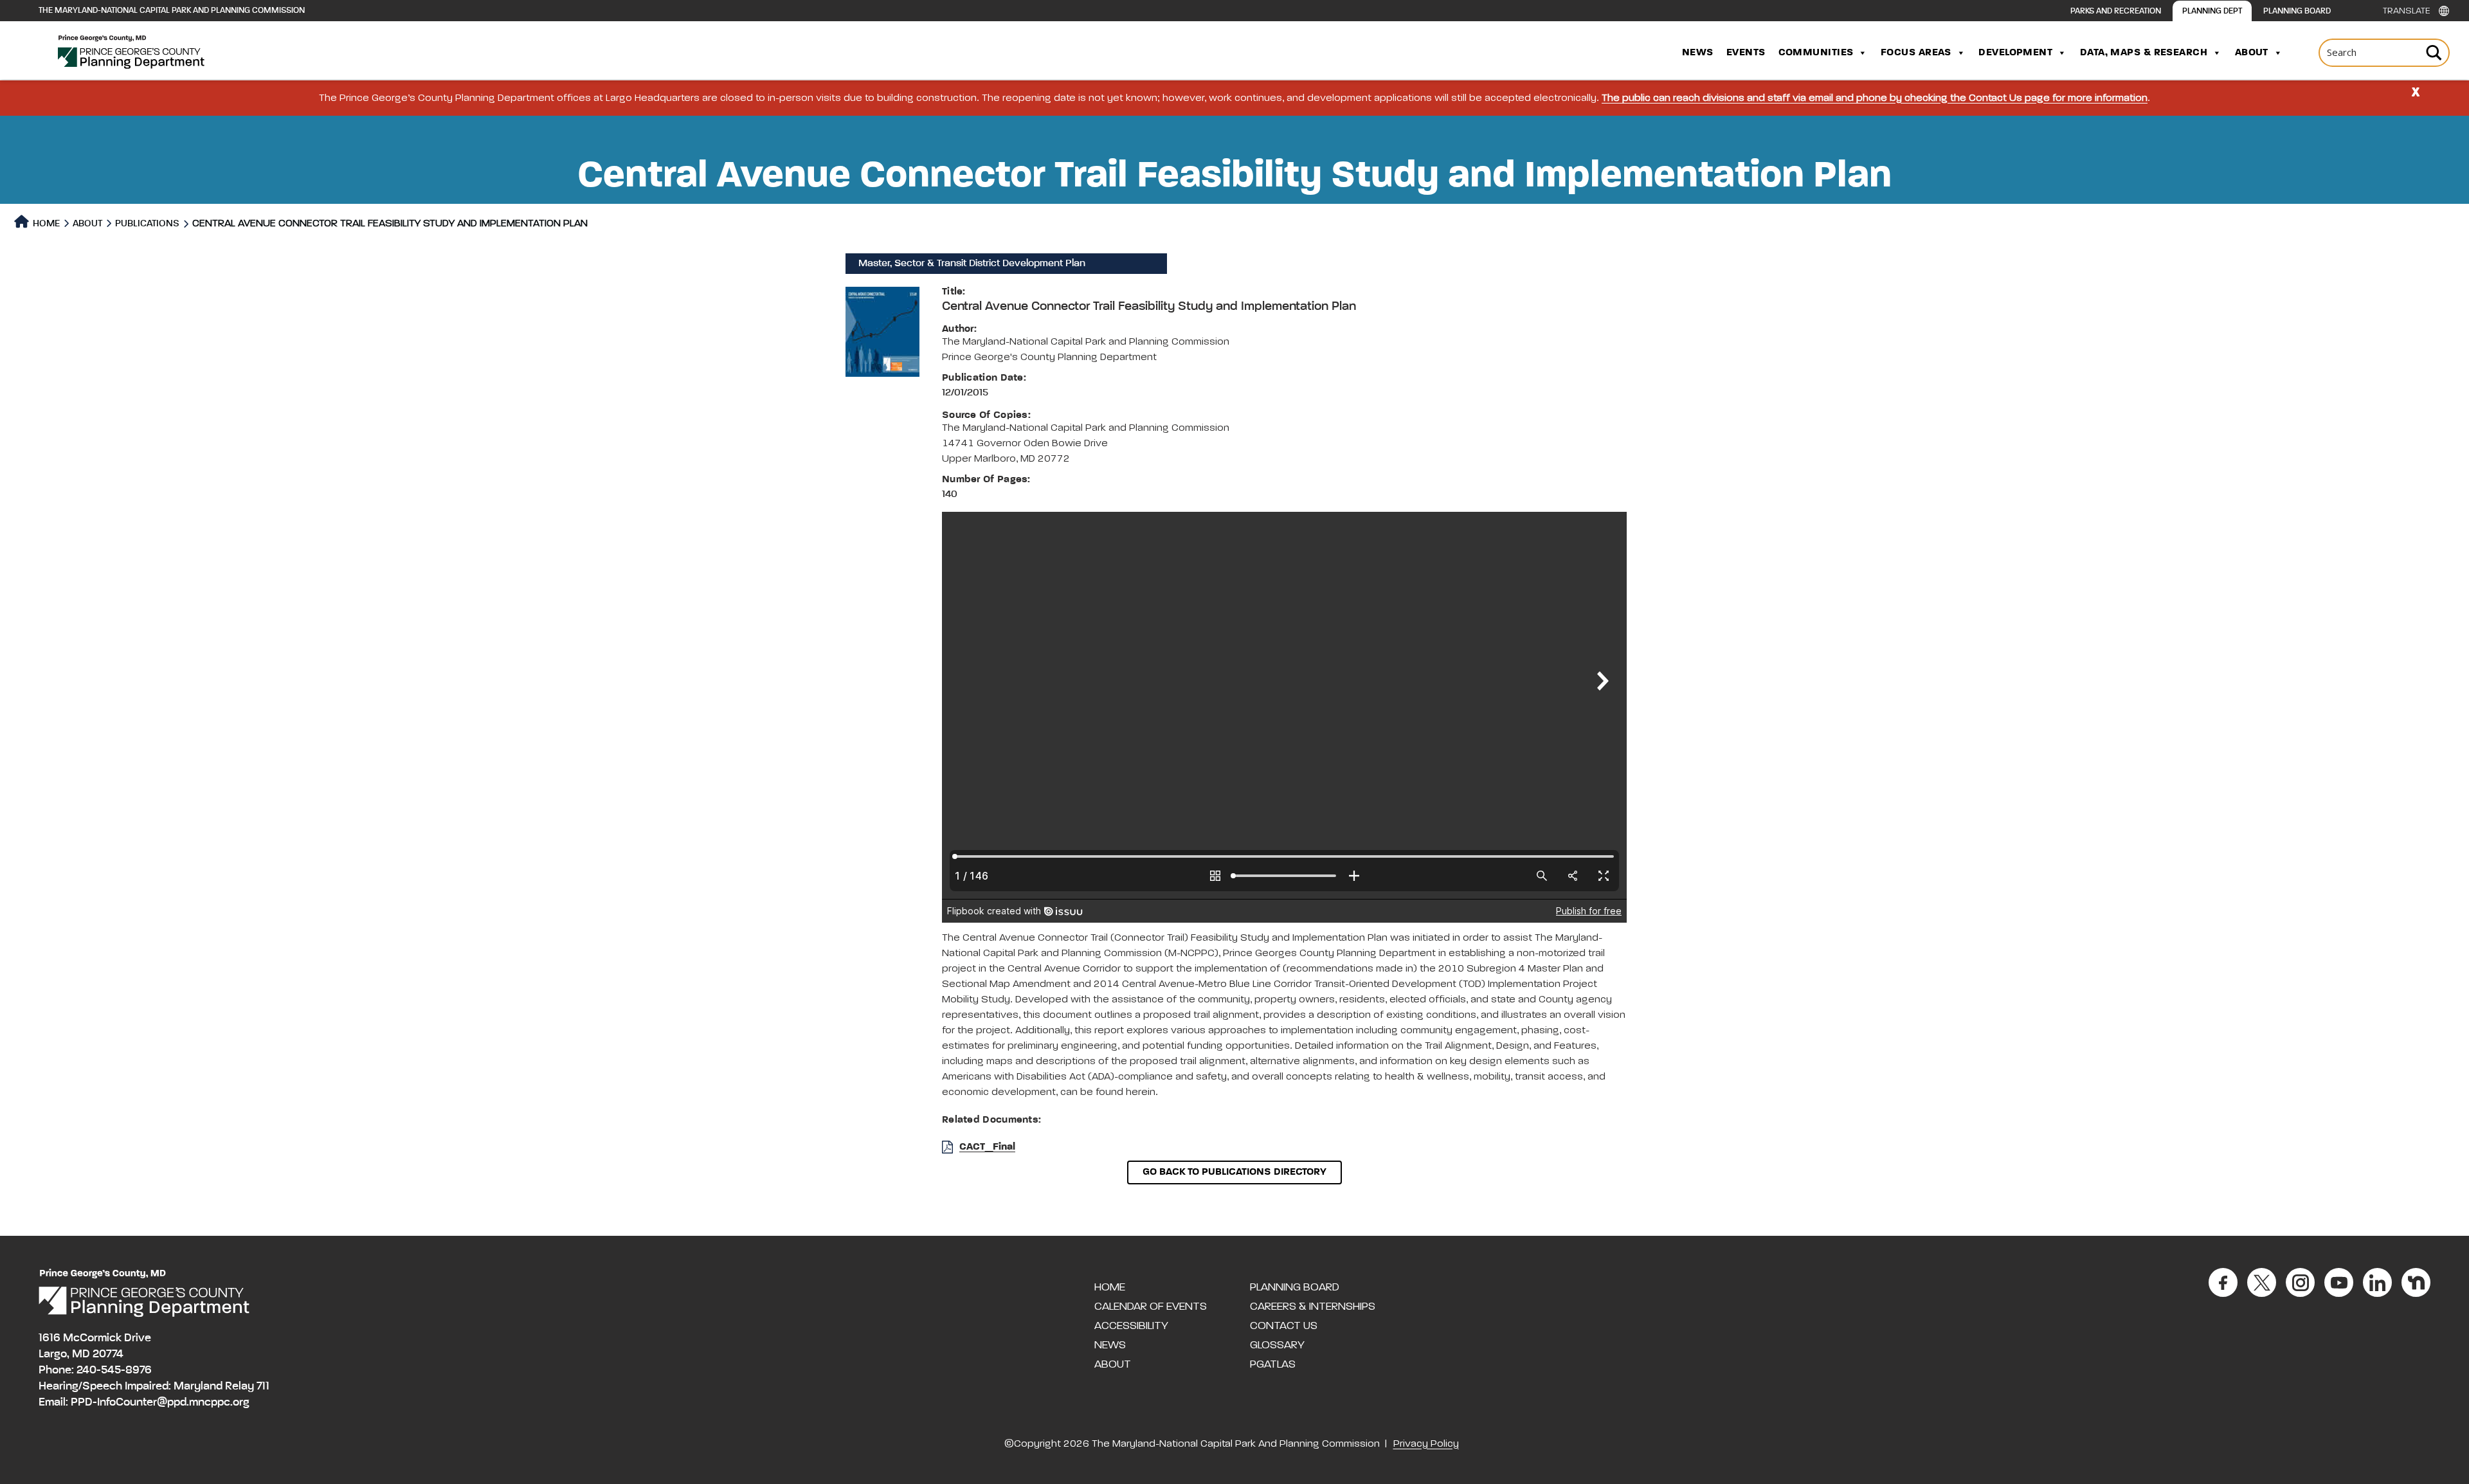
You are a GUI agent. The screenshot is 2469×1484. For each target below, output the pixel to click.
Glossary (1277, 1345)
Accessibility (1131, 1326)
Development (2015, 53)
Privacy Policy (1426, 1444)
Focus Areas (1916, 53)
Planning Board (2297, 11)
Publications (147, 223)
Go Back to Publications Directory (1234, 1172)
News (1698, 53)
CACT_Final (987, 1147)
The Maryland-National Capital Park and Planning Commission (172, 11)
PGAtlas (1273, 1364)
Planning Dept (2212, 11)
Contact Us (1284, 1326)
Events (1746, 53)
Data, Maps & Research (2144, 53)
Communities (1816, 53)
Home (45, 223)
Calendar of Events (1151, 1307)
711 (263, 1386)
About (2252, 53)
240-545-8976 (114, 1370)
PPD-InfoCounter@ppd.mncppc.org (160, 1402)
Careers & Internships (1313, 1307)
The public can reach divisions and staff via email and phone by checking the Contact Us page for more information (1875, 98)
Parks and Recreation (2116, 11)
